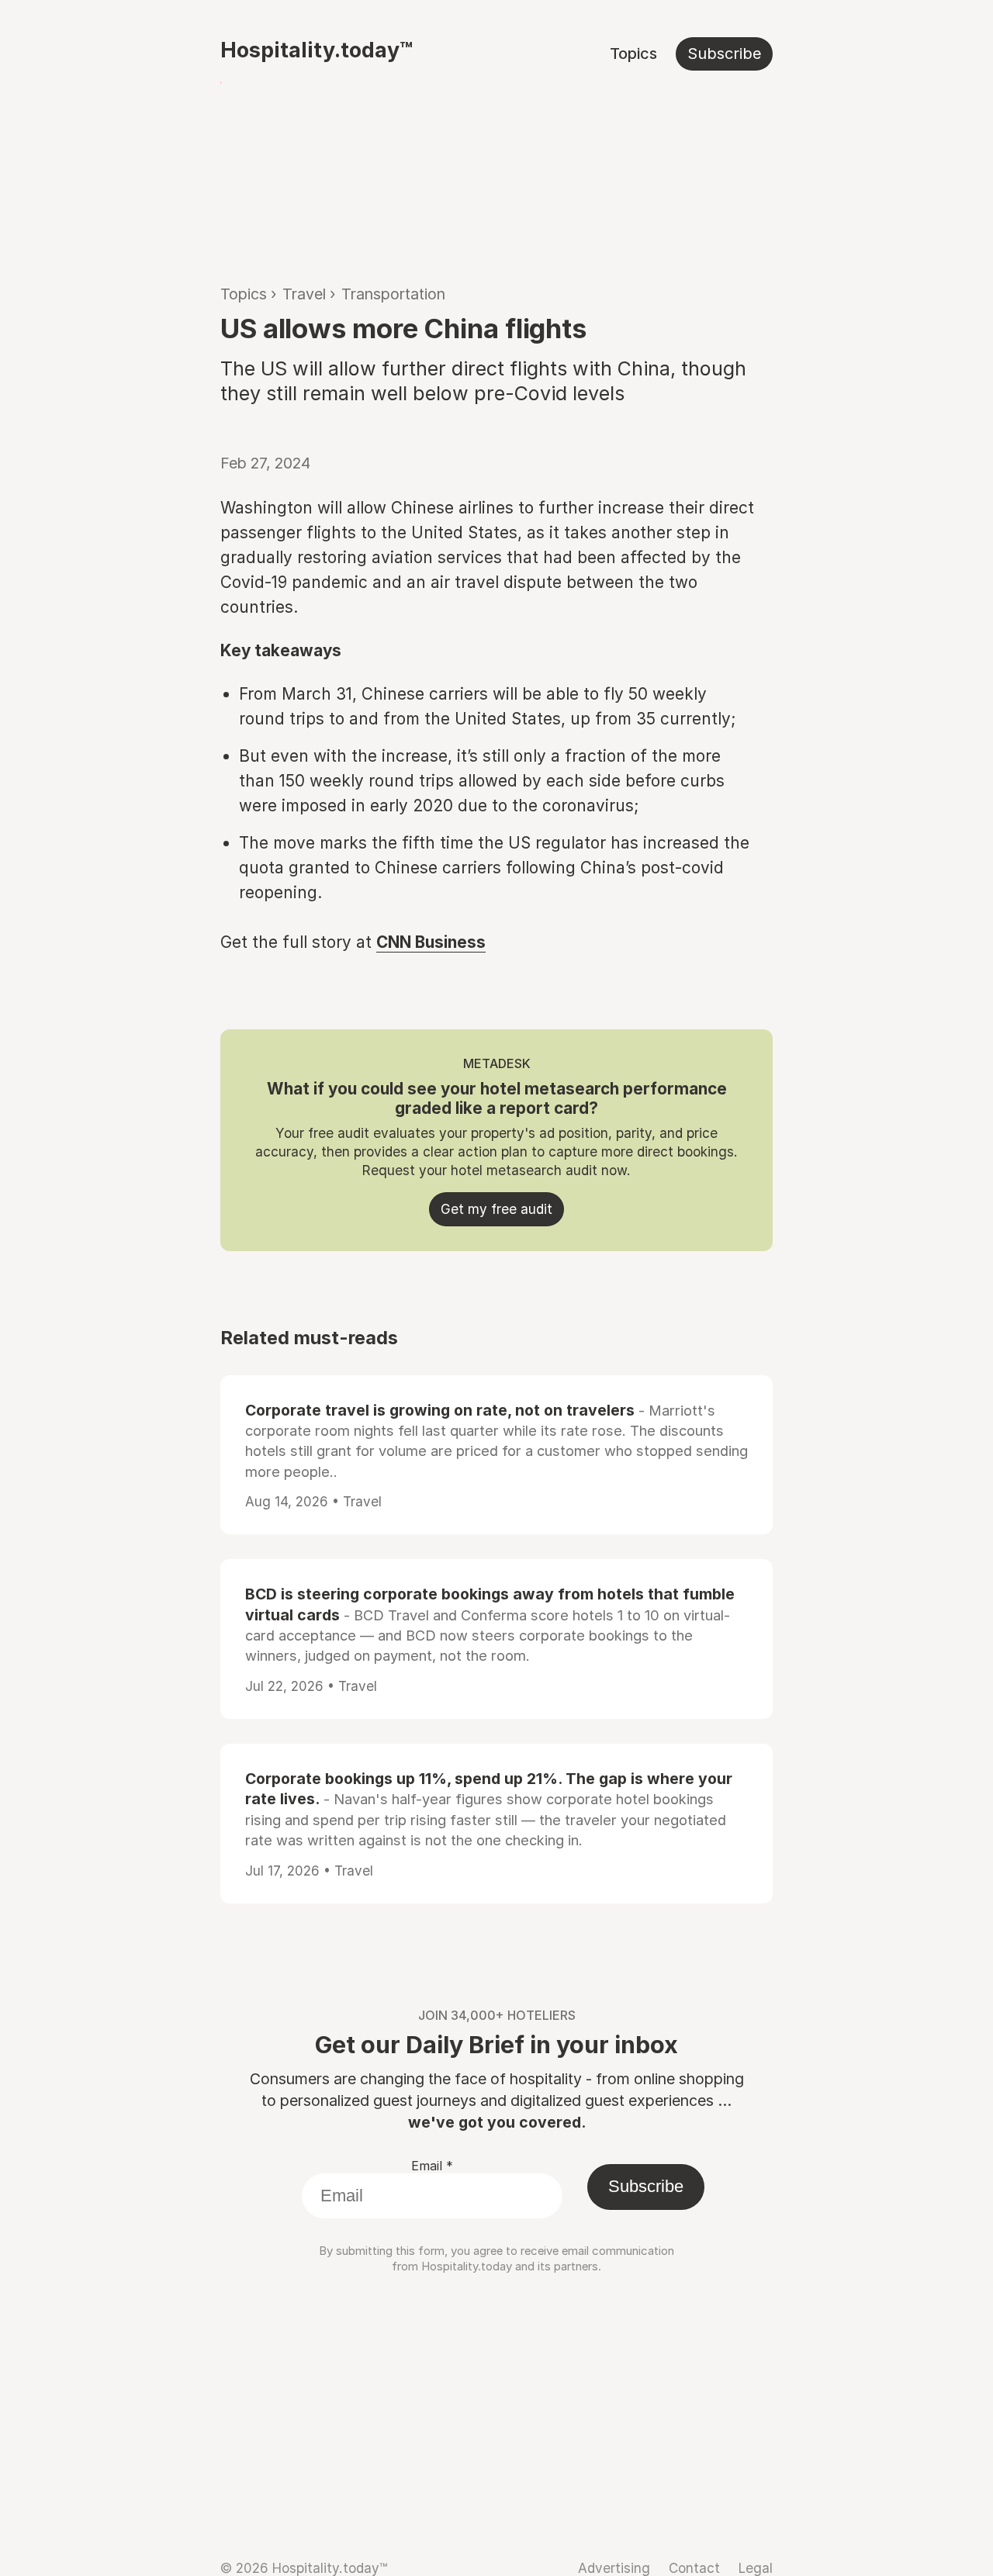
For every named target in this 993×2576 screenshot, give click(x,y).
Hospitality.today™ (317, 50)
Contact (694, 2568)
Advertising (614, 2568)
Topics (633, 54)
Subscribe (724, 54)
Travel (304, 294)
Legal (756, 2568)
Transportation (393, 294)
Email (432, 2166)
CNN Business (431, 942)
